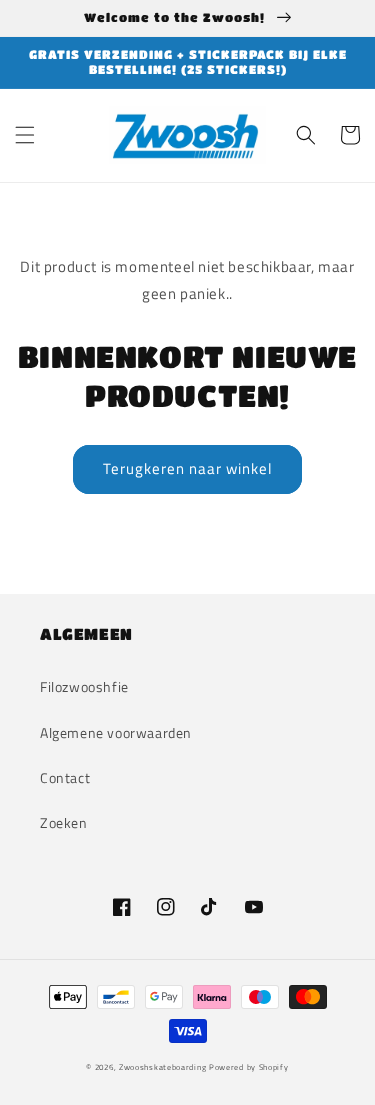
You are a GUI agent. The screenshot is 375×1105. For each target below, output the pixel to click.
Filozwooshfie (84, 686)
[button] (25, 135)
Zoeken (64, 822)
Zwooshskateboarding (162, 1067)
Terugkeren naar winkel (187, 468)
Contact (65, 777)
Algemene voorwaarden (116, 732)
